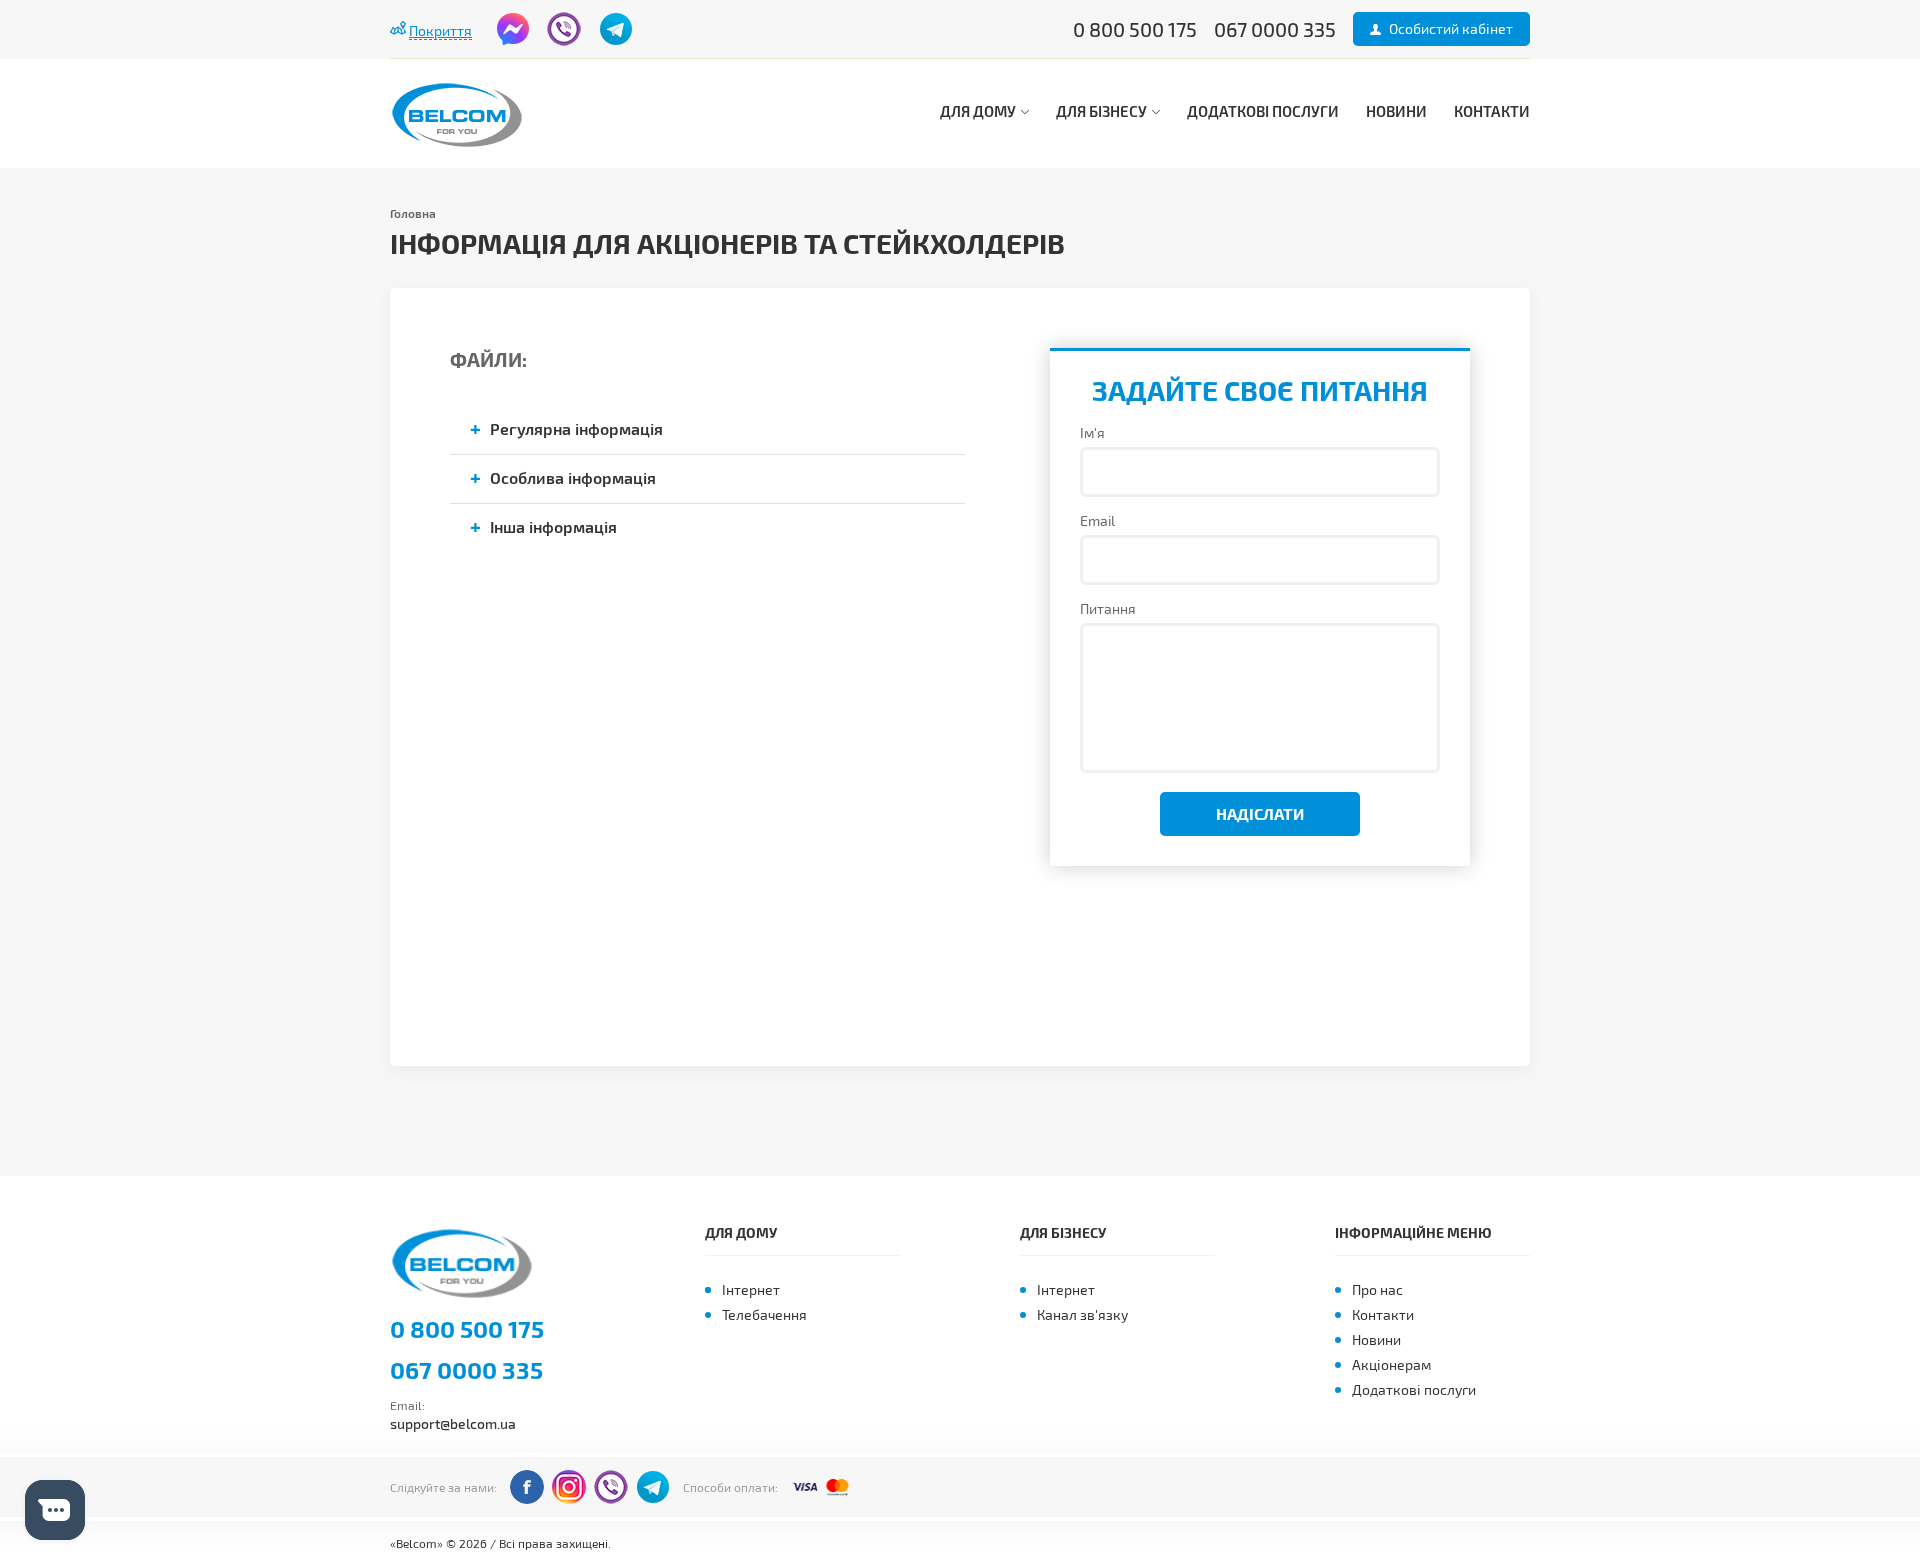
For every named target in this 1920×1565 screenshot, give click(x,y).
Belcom (468, 1263)
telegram (616, 29)
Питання (1108, 608)
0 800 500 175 (467, 1329)
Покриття (440, 30)
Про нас (1377, 1289)
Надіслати (1260, 813)
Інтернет (751, 1289)
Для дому (979, 111)
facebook (513, 29)
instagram (569, 1487)
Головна (413, 213)
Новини (1396, 111)
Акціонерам (1391, 1364)
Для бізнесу (1103, 111)
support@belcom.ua (453, 1423)
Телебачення (764, 1314)
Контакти (1492, 111)
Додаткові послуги (1263, 111)
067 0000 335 (466, 1370)
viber (564, 29)
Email (1097, 520)
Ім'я (1092, 432)
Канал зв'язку (1082, 1314)
